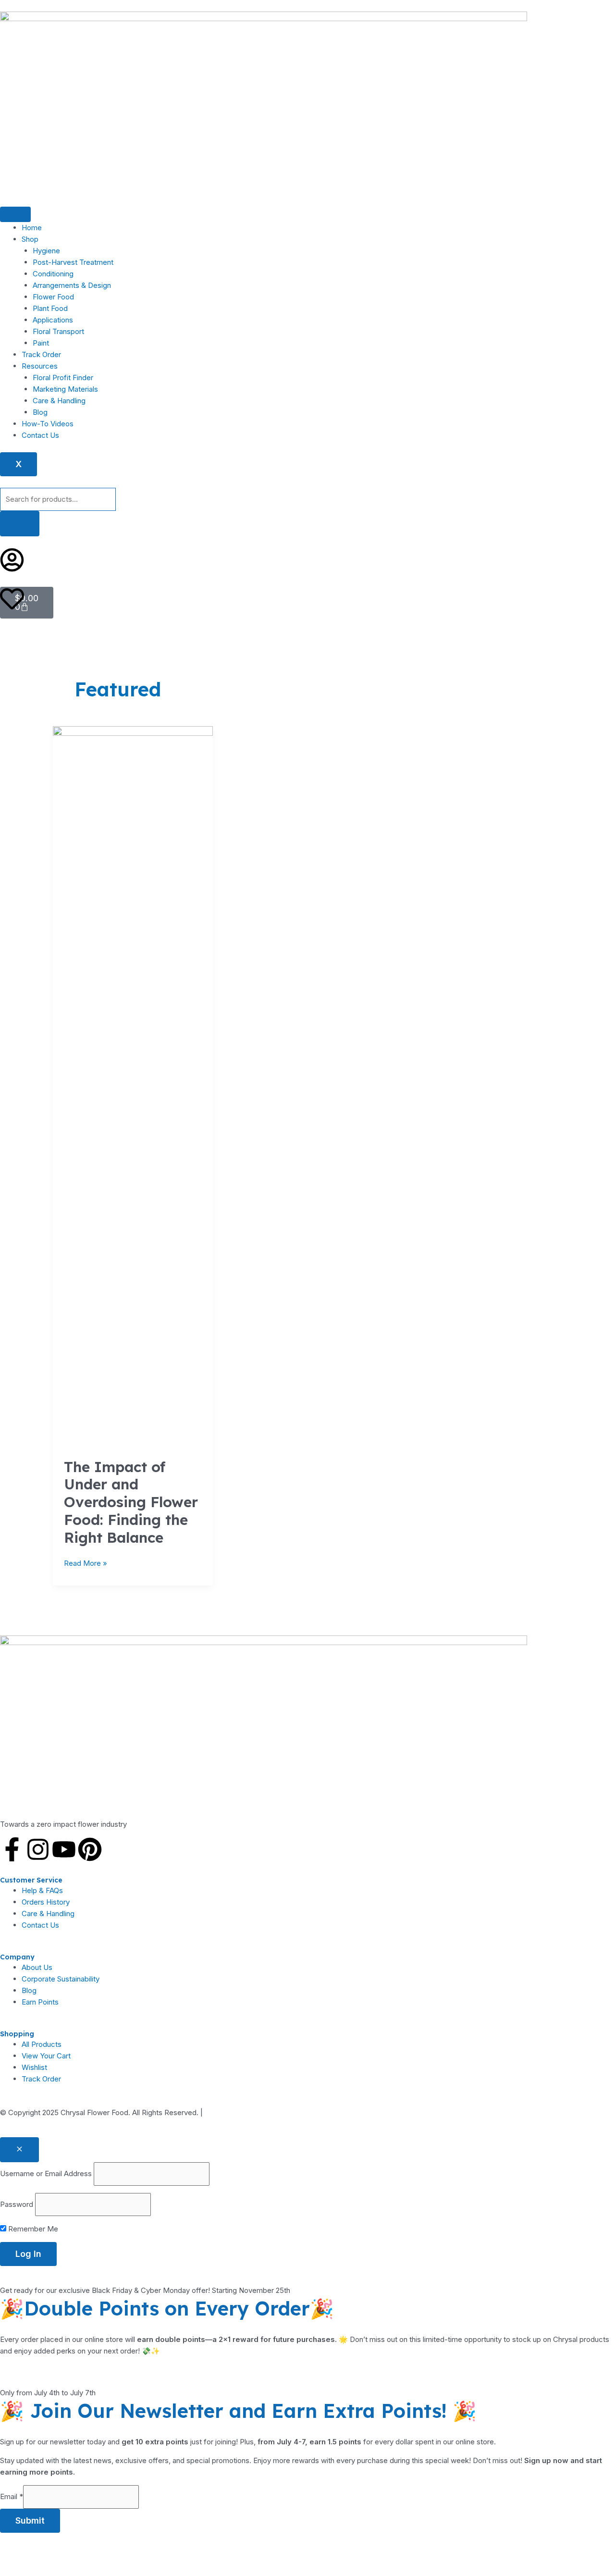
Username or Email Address (46, 2173)
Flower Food (53, 297)
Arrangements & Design (72, 285)
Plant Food (50, 308)
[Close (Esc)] (113, 2552)
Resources (40, 366)
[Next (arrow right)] (48, 2568)
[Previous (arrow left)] (15, 2568)
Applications (53, 320)
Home (32, 228)
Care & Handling (59, 401)
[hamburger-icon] (15, 214)
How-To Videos (48, 424)
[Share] (81, 2552)
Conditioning (53, 274)
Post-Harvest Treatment (73, 262)
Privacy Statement (235, 2112)
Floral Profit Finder (63, 378)
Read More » (86, 1563)
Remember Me (32, 2229)
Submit (30, 2520)
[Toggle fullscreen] (48, 2552)
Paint (41, 343)
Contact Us (40, 435)
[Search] (20, 524)
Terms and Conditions (307, 2112)
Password (17, 2204)
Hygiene (46, 251)
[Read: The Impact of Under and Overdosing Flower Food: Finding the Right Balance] (133, 1086)
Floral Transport (58, 331)
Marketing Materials (65, 389)
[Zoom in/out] (15, 2552)
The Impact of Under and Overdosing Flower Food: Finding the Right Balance (131, 1502)
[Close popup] (19, 2150)
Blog (40, 412)
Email (12, 2496)
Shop (30, 239)
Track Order (41, 354)
